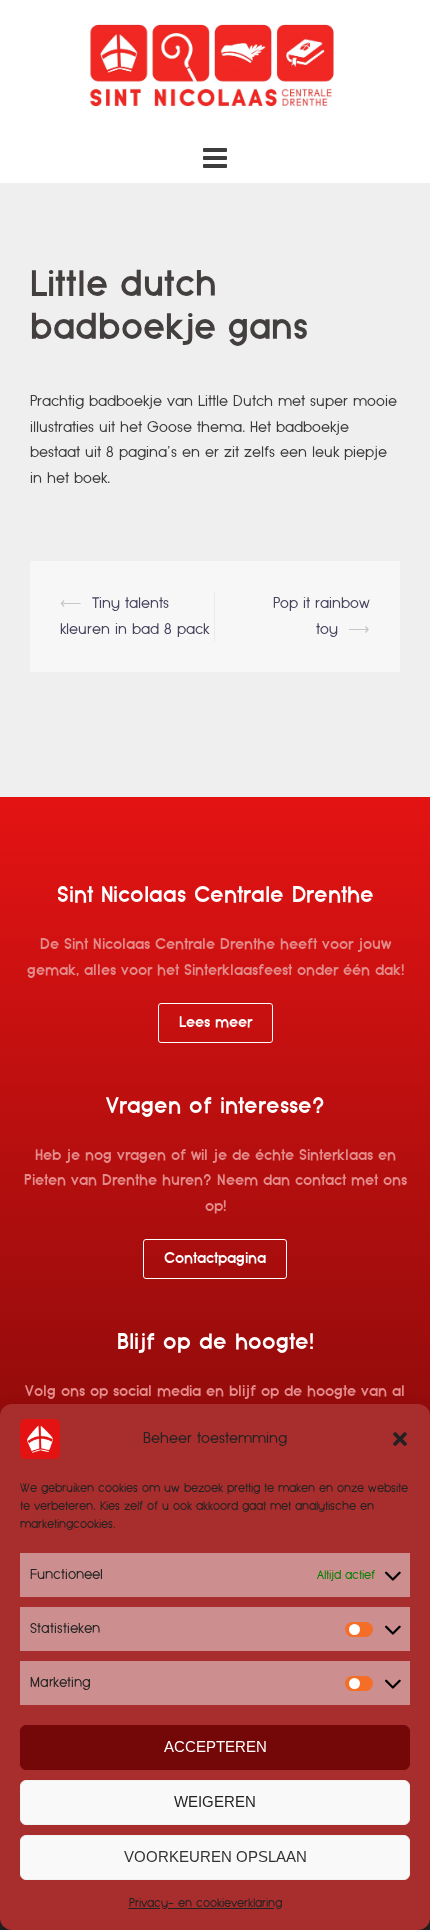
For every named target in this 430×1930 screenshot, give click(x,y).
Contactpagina (215, 1258)
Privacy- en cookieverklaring (205, 1903)
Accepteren (215, 1746)
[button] (400, 1439)
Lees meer (215, 1022)
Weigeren (215, 1801)
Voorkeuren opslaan (215, 1856)
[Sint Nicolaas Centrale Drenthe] (214, 69)
